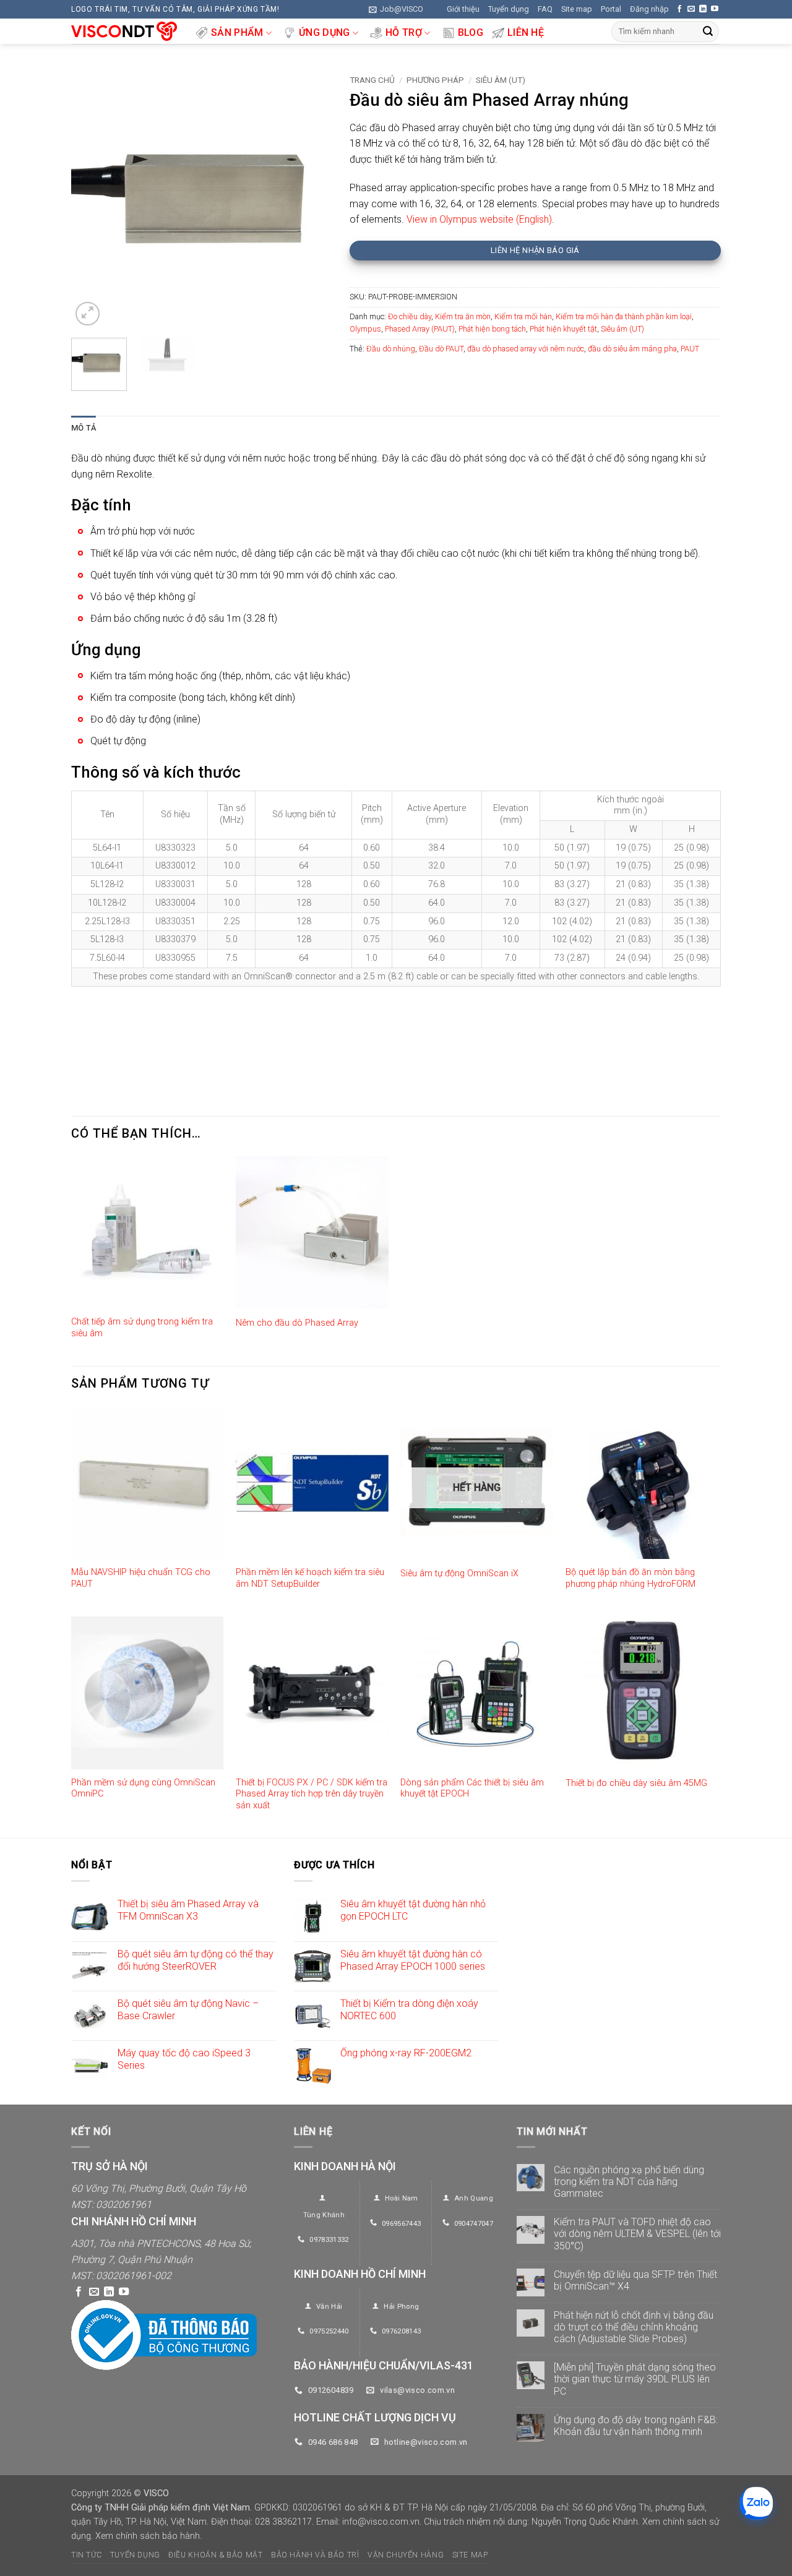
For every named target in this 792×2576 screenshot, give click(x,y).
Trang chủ (372, 80)
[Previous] (92, 199)
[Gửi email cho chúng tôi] (691, 9)
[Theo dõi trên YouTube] (715, 9)
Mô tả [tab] (84, 428)
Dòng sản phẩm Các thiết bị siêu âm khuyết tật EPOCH (472, 1788)
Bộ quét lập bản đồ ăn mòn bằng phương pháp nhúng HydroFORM (631, 1578)
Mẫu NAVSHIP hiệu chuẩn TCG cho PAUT (141, 1578)
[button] (396, 9)
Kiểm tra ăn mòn (463, 316)
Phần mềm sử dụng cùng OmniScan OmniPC (143, 1788)
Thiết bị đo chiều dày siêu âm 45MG (636, 1783)
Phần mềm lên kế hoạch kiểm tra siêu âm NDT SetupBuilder (310, 1578)
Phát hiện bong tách (492, 329)
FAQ (545, 9)
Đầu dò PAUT (441, 349)
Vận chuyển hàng (406, 2555)
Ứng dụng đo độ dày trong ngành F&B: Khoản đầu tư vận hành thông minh (636, 2426)
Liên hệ (526, 32)
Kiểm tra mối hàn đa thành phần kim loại (624, 316)
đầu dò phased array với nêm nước (526, 349)
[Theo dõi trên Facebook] (679, 9)
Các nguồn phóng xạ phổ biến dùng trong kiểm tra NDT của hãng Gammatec (629, 2182)
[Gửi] (708, 32)
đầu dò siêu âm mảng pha (632, 349)
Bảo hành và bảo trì (315, 2555)
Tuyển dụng (509, 9)
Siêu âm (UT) (501, 80)
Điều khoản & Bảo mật (215, 2555)
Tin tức (86, 2555)
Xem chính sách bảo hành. (148, 2536)
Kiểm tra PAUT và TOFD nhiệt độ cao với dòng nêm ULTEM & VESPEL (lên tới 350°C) (637, 2234)
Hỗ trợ (404, 32)
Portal (611, 9)
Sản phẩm (237, 32)
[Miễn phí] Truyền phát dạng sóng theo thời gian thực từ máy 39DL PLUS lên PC (635, 2379)
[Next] (310, 199)
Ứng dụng (325, 32)
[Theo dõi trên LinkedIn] (703, 9)
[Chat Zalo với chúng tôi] (756, 2503)
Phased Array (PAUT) (420, 329)
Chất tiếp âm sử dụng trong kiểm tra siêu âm (142, 1328)
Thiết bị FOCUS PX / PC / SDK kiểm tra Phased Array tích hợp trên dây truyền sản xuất (312, 1794)
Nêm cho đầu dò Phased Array (297, 1323)
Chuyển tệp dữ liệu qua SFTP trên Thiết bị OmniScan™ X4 (635, 2280)
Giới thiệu (463, 9)
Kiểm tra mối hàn (523, 316)
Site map (577, 9)
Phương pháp (435, 80)
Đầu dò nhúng (391, 349)
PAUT (690, 349)
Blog (471, 32)
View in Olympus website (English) (478, 219)
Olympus (365, 329)
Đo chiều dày (410, 316)
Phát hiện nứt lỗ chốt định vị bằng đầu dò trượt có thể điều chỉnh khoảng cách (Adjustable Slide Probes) (634, 2327)
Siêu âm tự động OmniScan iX (459, 1574)
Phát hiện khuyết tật (563, 329)
